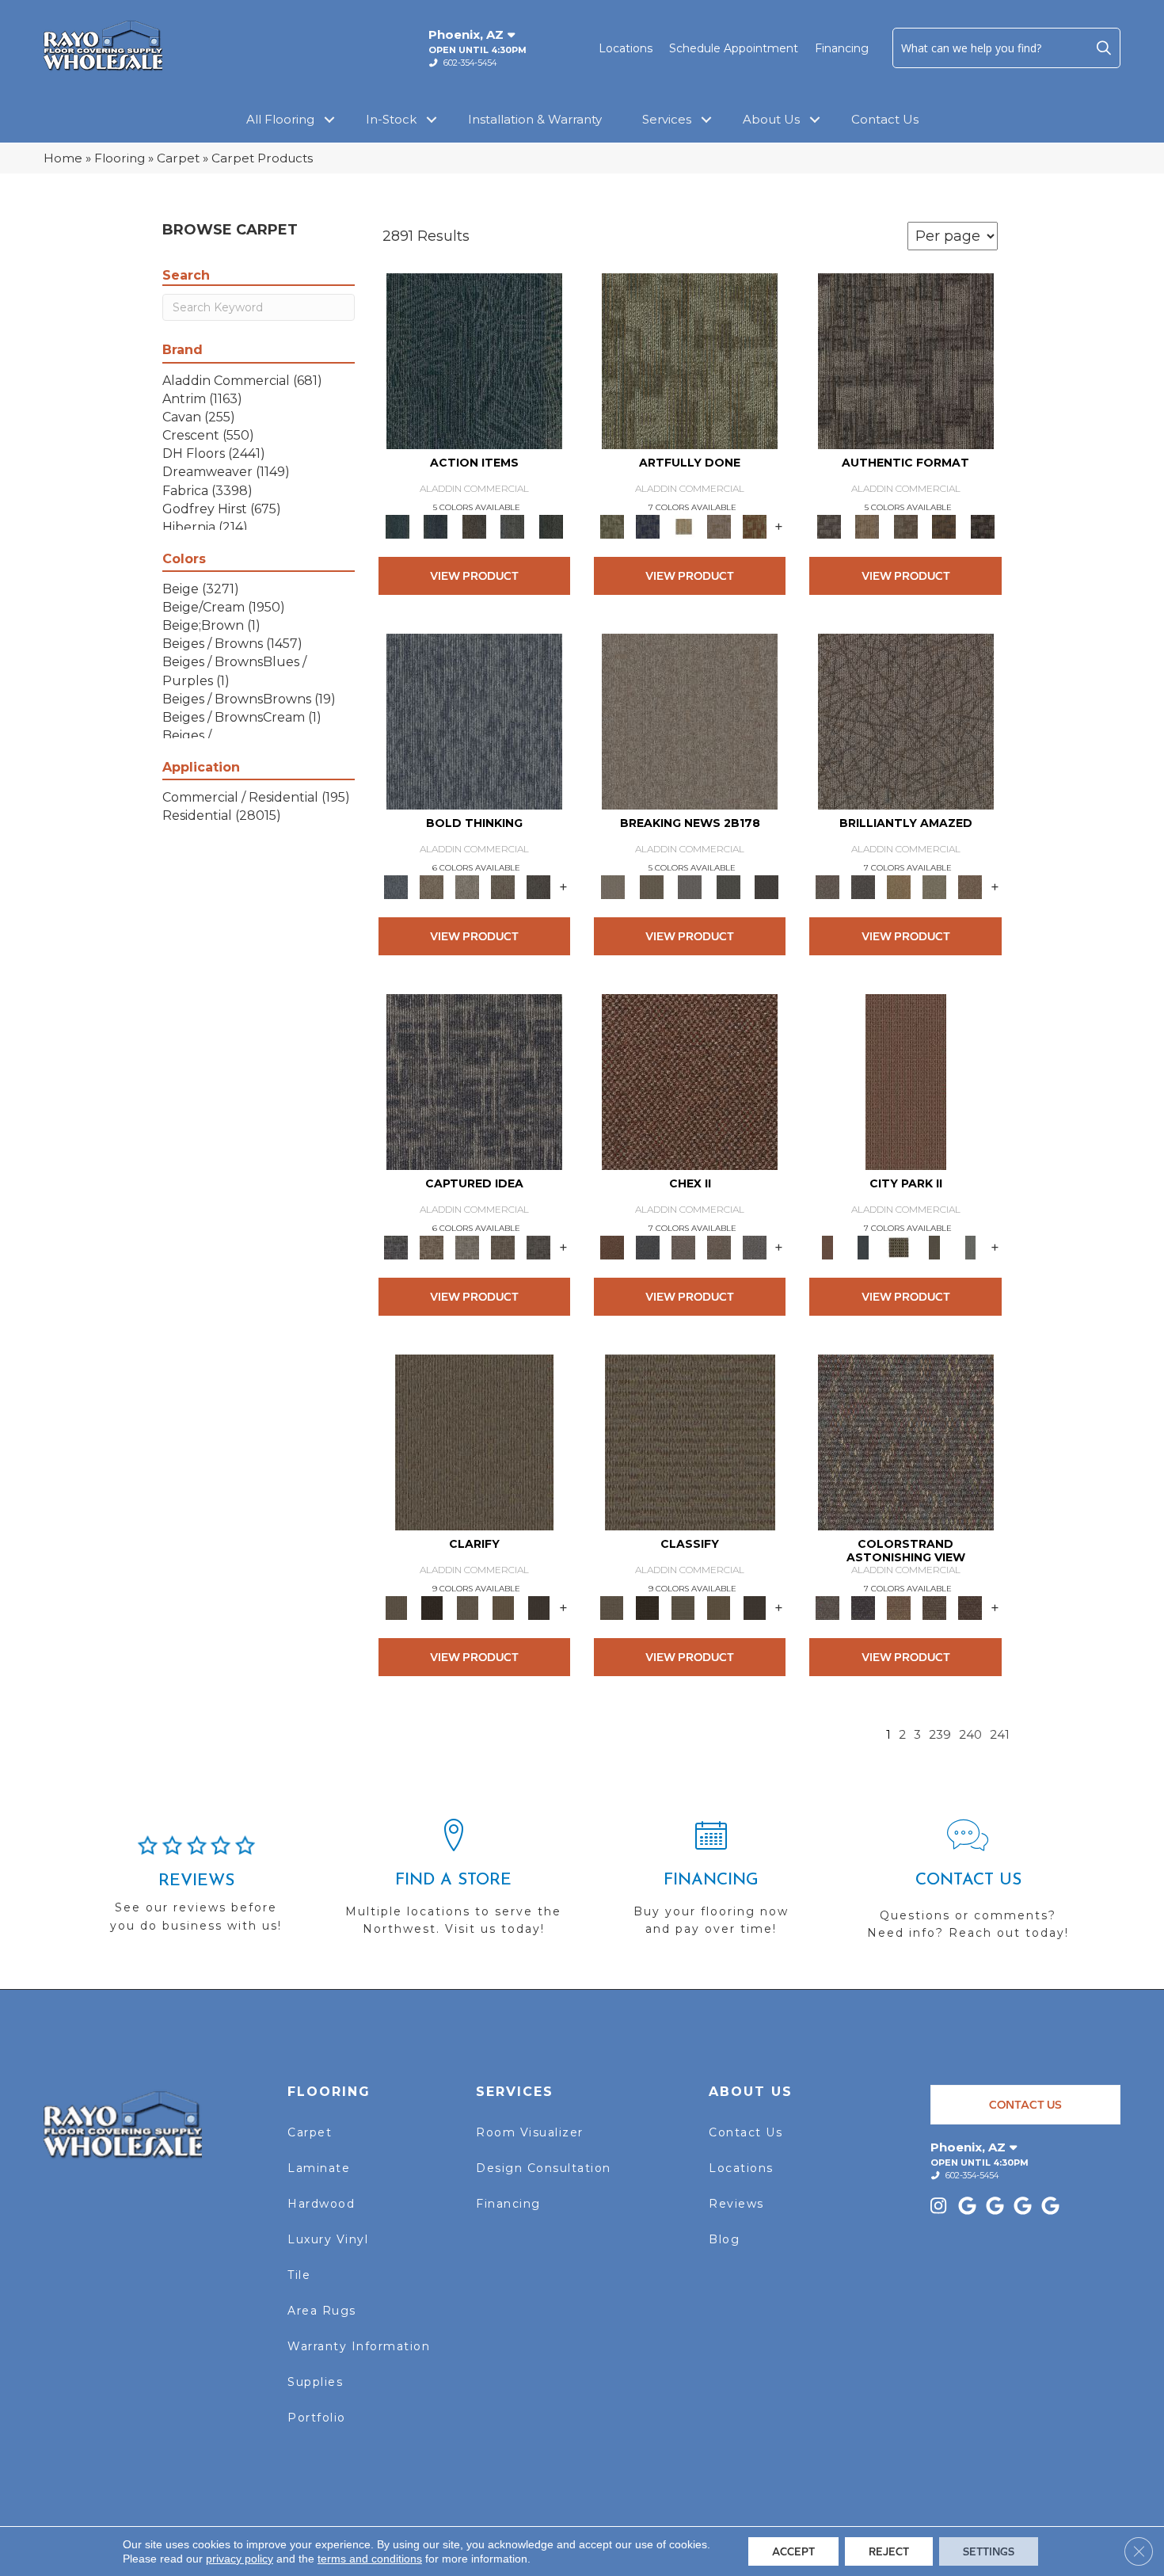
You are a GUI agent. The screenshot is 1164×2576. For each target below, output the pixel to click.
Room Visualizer (530, 2132)
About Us (771, 119)
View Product (474, 575)
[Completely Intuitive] (899, 886)
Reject (889, 2551)
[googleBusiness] (970, 2207)
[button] (1104, 48)
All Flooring (280, 119)
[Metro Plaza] (719, 1247)
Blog (724, 2239)
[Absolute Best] (935, 1607)
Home (63, 158)
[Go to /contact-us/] (968, 1886)
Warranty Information (359, 2346)
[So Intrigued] (906, 721)
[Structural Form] (982, 526)
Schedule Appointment (734, 48)
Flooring (120, 158)
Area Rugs (322, 2311)
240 (970, 1735)
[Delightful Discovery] (690, 360)
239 (940, 1735)
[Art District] (683, 1247)
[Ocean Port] (436, 526)
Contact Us (885, 119)
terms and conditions (370, 2559)
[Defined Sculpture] (867, 526)
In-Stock (391, 119)
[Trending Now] (690, 721)
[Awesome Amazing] (719, 526)
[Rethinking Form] (944, 526)
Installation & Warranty (535, 119)
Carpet (178, 158)
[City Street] (551, 526)
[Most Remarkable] (647, 526)
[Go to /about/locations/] (453, 1884)
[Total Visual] (899, 1607)
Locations (626, 48)
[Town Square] (754, 1247)
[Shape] (474, 721)
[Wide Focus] (863, 1607)
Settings (989, 2551)
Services (667, 119)
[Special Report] (651, 886)
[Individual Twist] (905, 526)
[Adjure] (539, 1607)
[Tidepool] (474, 360)
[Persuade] (503, 1607)
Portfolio (317, 2418)
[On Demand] (728, 886)
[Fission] (503, 886)
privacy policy (240, 2559)
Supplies (315, 2382)
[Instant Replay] (690, 886)
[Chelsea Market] (690, 1081)
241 (1000, 1735)
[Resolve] (474, 1442)
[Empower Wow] (935, 886)
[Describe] (468, 1607)
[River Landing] (647, 1247)
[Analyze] (432, 1607)
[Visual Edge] (906, 360)
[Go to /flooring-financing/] (711, 1884)
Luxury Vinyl (328, 2239)
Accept (793, 2551)
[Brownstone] (474, 526)
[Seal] (539, 886)
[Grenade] (432, 886)
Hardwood (321, 2204)
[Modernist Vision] (683, 526)
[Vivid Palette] (754, 526)
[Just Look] (970, 1607)
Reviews (736, 2204)
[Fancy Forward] (906, 1442)
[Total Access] (767, 886)
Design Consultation (544, 2168)
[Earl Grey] (513, 526)
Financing (842, 48)
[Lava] (468, 886)
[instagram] (942, 2207)
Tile (299, 2275)
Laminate (319, 2168)
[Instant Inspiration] (970, 886)
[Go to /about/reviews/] (196, 1891)
